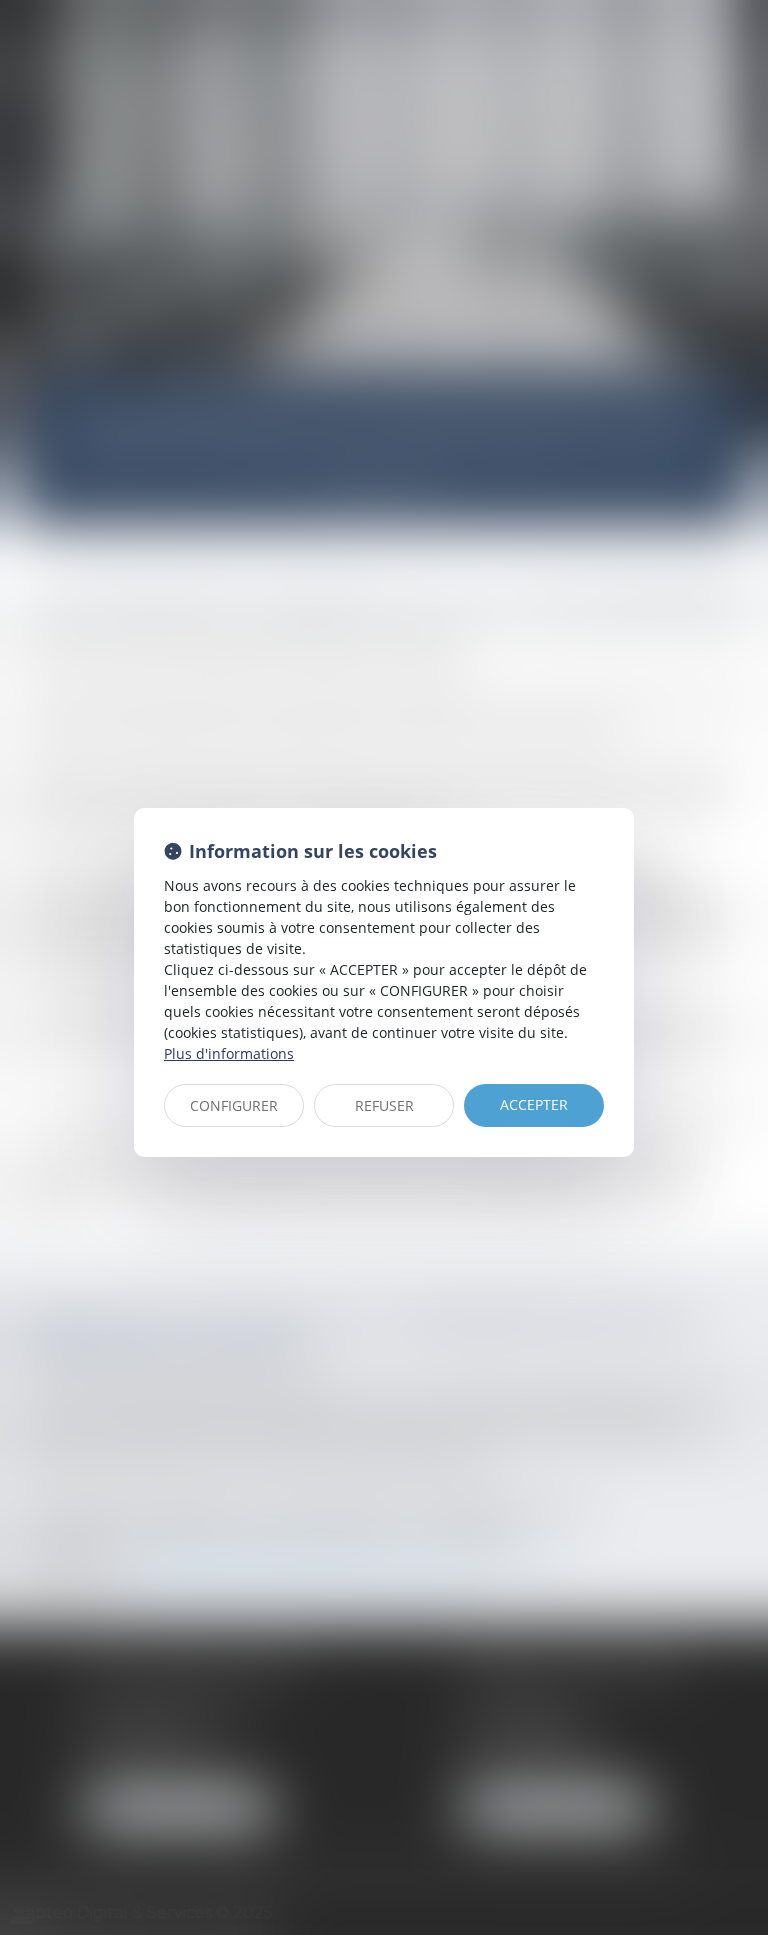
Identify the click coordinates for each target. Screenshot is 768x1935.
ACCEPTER (534, 1104)
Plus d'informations (229, 1053)
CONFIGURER (234, 1105)
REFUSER (384, 1105)
